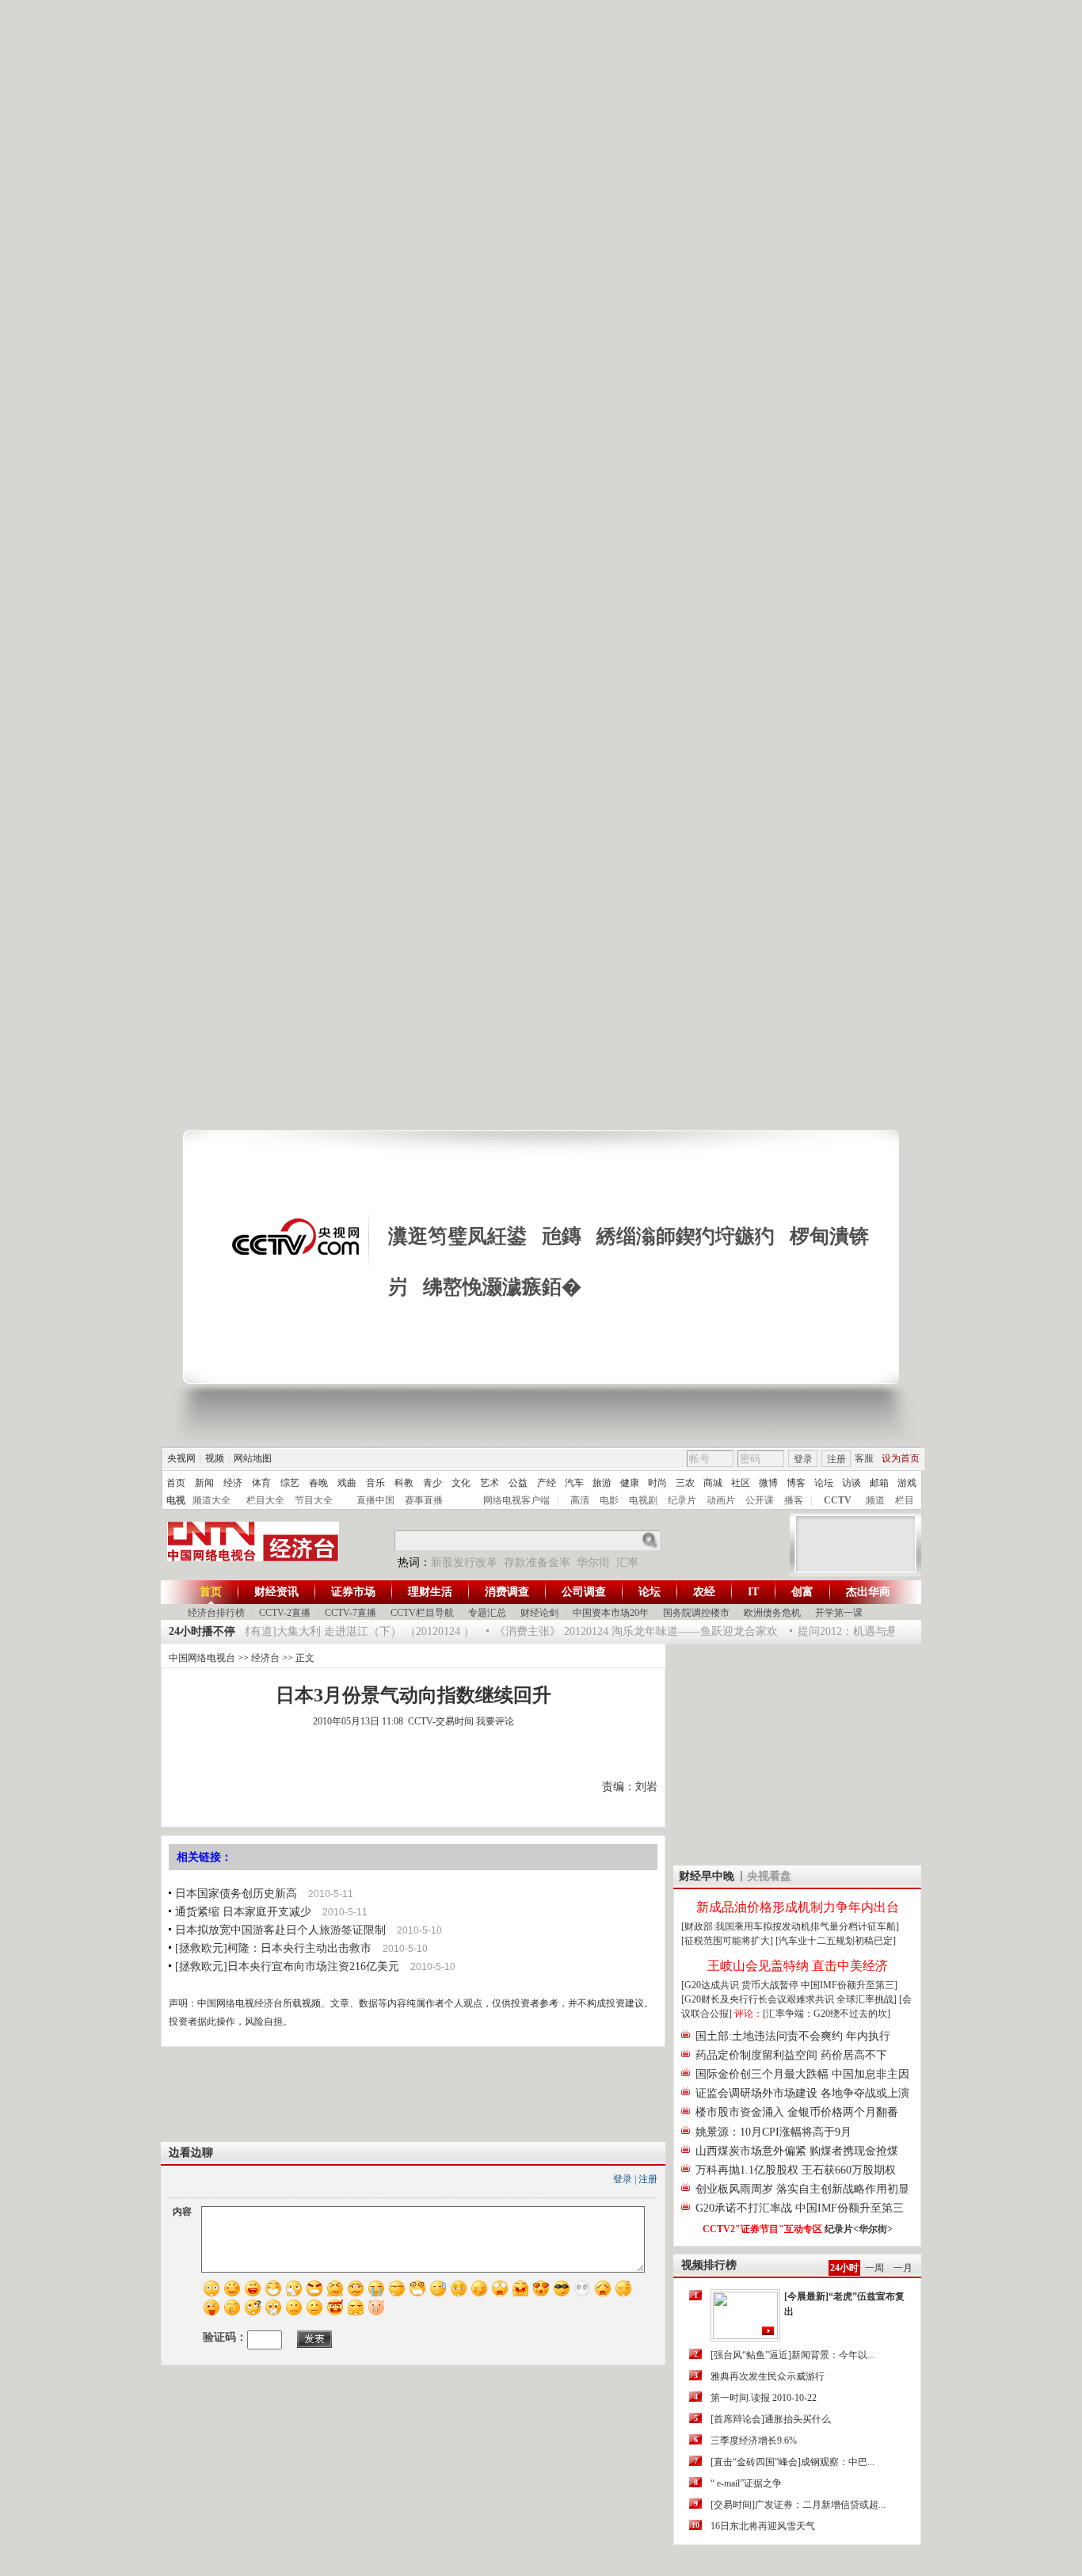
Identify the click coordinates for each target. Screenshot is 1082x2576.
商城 (713, 1483)
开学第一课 (839, 1613)
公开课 (760, 1500)
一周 (874, 2268)
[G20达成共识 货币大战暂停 (741, 1985)
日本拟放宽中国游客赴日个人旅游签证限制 (280, 1930)
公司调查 (584, 1592)
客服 (864, 1458)
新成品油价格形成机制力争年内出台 (798, 1907)
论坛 (824, 1483)
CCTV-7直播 (351, 1613)
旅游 (602, 1483)
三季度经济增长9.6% (754, 2441)
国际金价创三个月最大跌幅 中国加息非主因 (802, 2074)
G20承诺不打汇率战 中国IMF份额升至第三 (800, 2208)
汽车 (574, 1483)
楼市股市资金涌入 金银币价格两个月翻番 (797, 2112)
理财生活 (430, 1592)
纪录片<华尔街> (859, 2229)
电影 (609, 1500)
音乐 (375, 1483)
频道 (875, 1500)
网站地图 (253, 1458)
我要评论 (495, 1721)
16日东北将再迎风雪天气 (763, 2526)
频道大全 (211, 1500)
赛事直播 (424, 1500)
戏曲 (347, 1483)
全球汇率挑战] (867, 1999)
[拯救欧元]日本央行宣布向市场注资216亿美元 (287, 1966)
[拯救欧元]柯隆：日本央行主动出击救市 (273, 1948)
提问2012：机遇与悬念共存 (848, 1631)
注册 (836, 1459)
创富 (802, 1592)
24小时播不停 (202, 1631)
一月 (903, 2268)
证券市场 (353, 1592)
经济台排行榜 (216, 1613)
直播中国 (375, 1500)
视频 (215, 1458)
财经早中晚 (707, 1876)
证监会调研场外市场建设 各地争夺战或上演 (802, 2093)
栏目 (905, 1500)
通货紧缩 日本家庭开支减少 (243, 1912)
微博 (768, 1483)
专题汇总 (487, 1613)
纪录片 (682, 1500)
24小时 (844, 2268)
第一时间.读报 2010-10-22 (764, 2398)
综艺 (290, 1483)
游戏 (907, 1483)
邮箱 (879, 1483)
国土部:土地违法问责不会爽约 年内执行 (793, 2036)
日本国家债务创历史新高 (236, 1894)
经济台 (265, 1658)
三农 (685, 1483)
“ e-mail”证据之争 (746, 2483)
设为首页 (901, 1458)
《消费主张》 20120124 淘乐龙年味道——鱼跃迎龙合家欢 (619, 1631)
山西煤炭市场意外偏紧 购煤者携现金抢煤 (797, 2151)
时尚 (657, 1483)
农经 (704, 1592)
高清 (580, 1500)
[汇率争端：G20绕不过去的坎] (827, 2014)
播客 (794, 1500)
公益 (518, 1483)
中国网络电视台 (202, 1658)
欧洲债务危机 (772, 1613)
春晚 (318, 1483)
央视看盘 (769, 1876)
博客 (796, 1483)
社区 (741, 1483)
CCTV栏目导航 (422, 1613)
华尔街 (593, 1562)
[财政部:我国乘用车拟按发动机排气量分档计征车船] (790, 1926)
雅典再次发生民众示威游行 (768, 2376)
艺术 (490, 1483)
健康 (630, 1483)
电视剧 (643, 1500)
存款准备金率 (537, 1562)
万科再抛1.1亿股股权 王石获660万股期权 (796, 2170)
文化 (461, 1483)
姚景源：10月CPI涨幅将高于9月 (773, 2132)
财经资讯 (276, 1592)
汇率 (627, 1562)
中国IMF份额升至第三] (849, 1985)
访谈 (852, 1483)
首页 (176, 1483)
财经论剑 (539, 1613)
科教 (404, 1483)
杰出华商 (868, 1592)
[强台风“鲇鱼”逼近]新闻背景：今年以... (792, 2355)
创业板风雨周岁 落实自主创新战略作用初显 (802, 2189)
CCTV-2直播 (285, 1613)
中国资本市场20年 (611, 1613)
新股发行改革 (464, 1562)
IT (753, 1592)
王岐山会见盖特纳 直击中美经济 (798, 1966)
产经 (547, 1483)
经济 (233, 1483)
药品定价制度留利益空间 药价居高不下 (791, 2055)
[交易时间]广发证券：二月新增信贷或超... (798, 2505)
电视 (176, 1500)
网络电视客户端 (516, 1500)
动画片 (721, 1500)
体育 (261, 1483)
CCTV (838, 1500)
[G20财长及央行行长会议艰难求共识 (759, 1999)
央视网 (181, 1458)
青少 (432, 1483)
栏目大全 (265, 1500)
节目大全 (314, 1500)
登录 (803, 1459)
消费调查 (507, 1592)
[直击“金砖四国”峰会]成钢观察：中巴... (792, 2462)
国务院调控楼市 (696, 1613)
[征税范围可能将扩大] (727, 1941)
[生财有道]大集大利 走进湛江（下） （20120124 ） (333, 1631)
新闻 (204, 1483)
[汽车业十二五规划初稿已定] (836, 1941)
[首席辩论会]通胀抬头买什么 (771, 2419)
